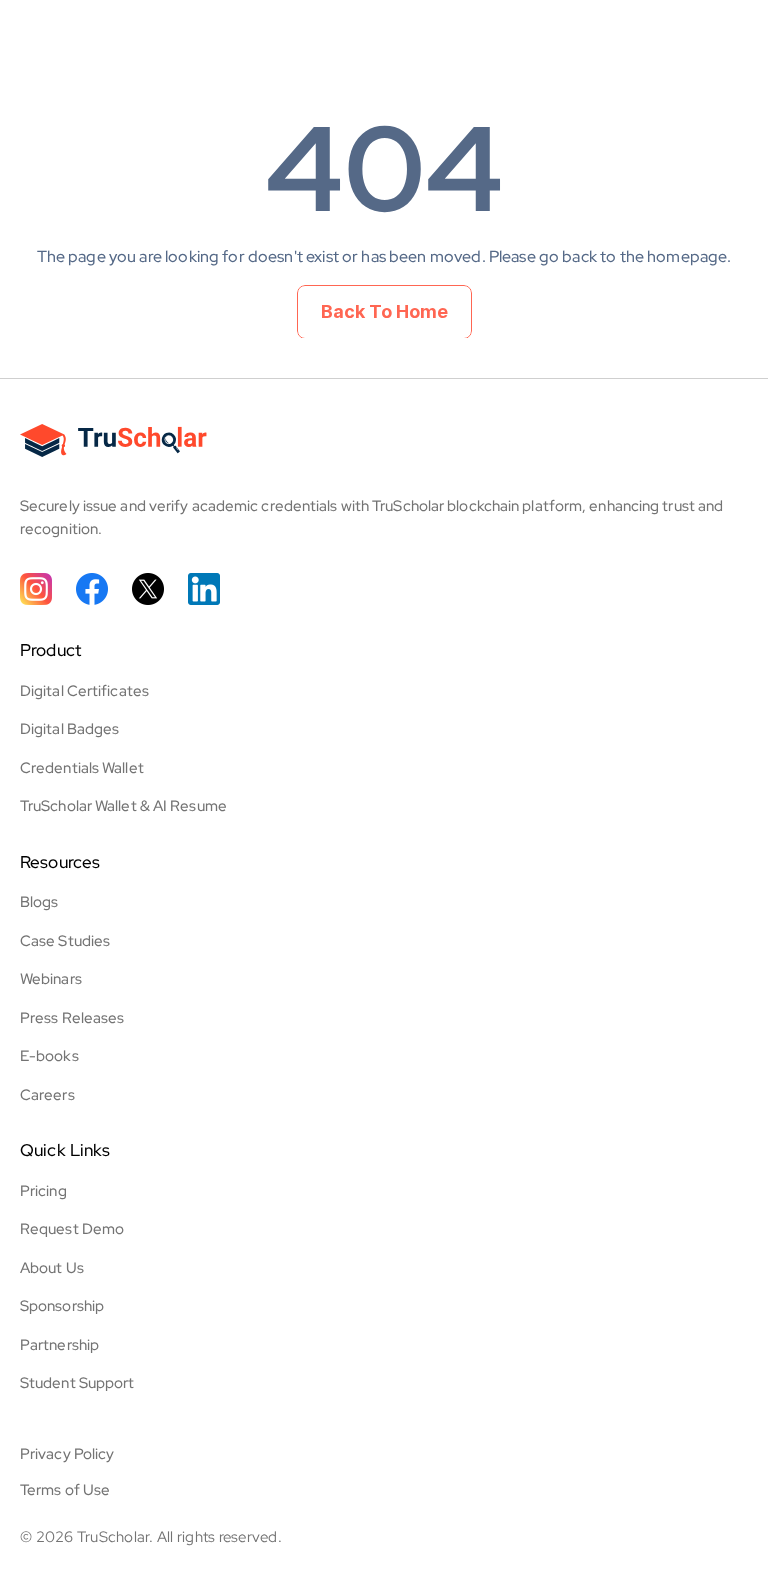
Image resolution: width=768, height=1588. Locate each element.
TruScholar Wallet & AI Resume (123, 806)
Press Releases (72, 1018)
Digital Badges (69, 729)
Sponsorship (62, 1306)
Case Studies (65, 941)
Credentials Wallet (82, 768)
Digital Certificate (81, 691)
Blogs (39, 902)
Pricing (43, 1191)
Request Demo (72, 1229)
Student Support (77, 1383)
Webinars (51, 979)
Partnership (59, 1345)
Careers (47, 1095)
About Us (52, 1268)
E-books (49, 1056)
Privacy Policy (67, 1454)
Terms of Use (65, 1490)
